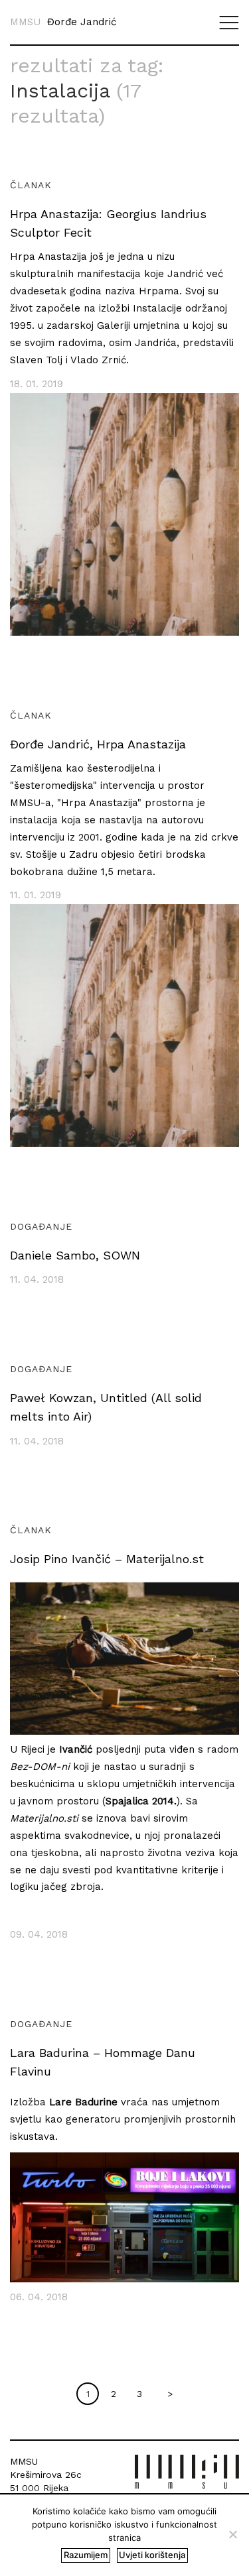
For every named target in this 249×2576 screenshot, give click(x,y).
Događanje (41, 1226)
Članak (31, 185)
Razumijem (86, 2555)
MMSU (25, 22)
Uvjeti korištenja (152, 2555)
